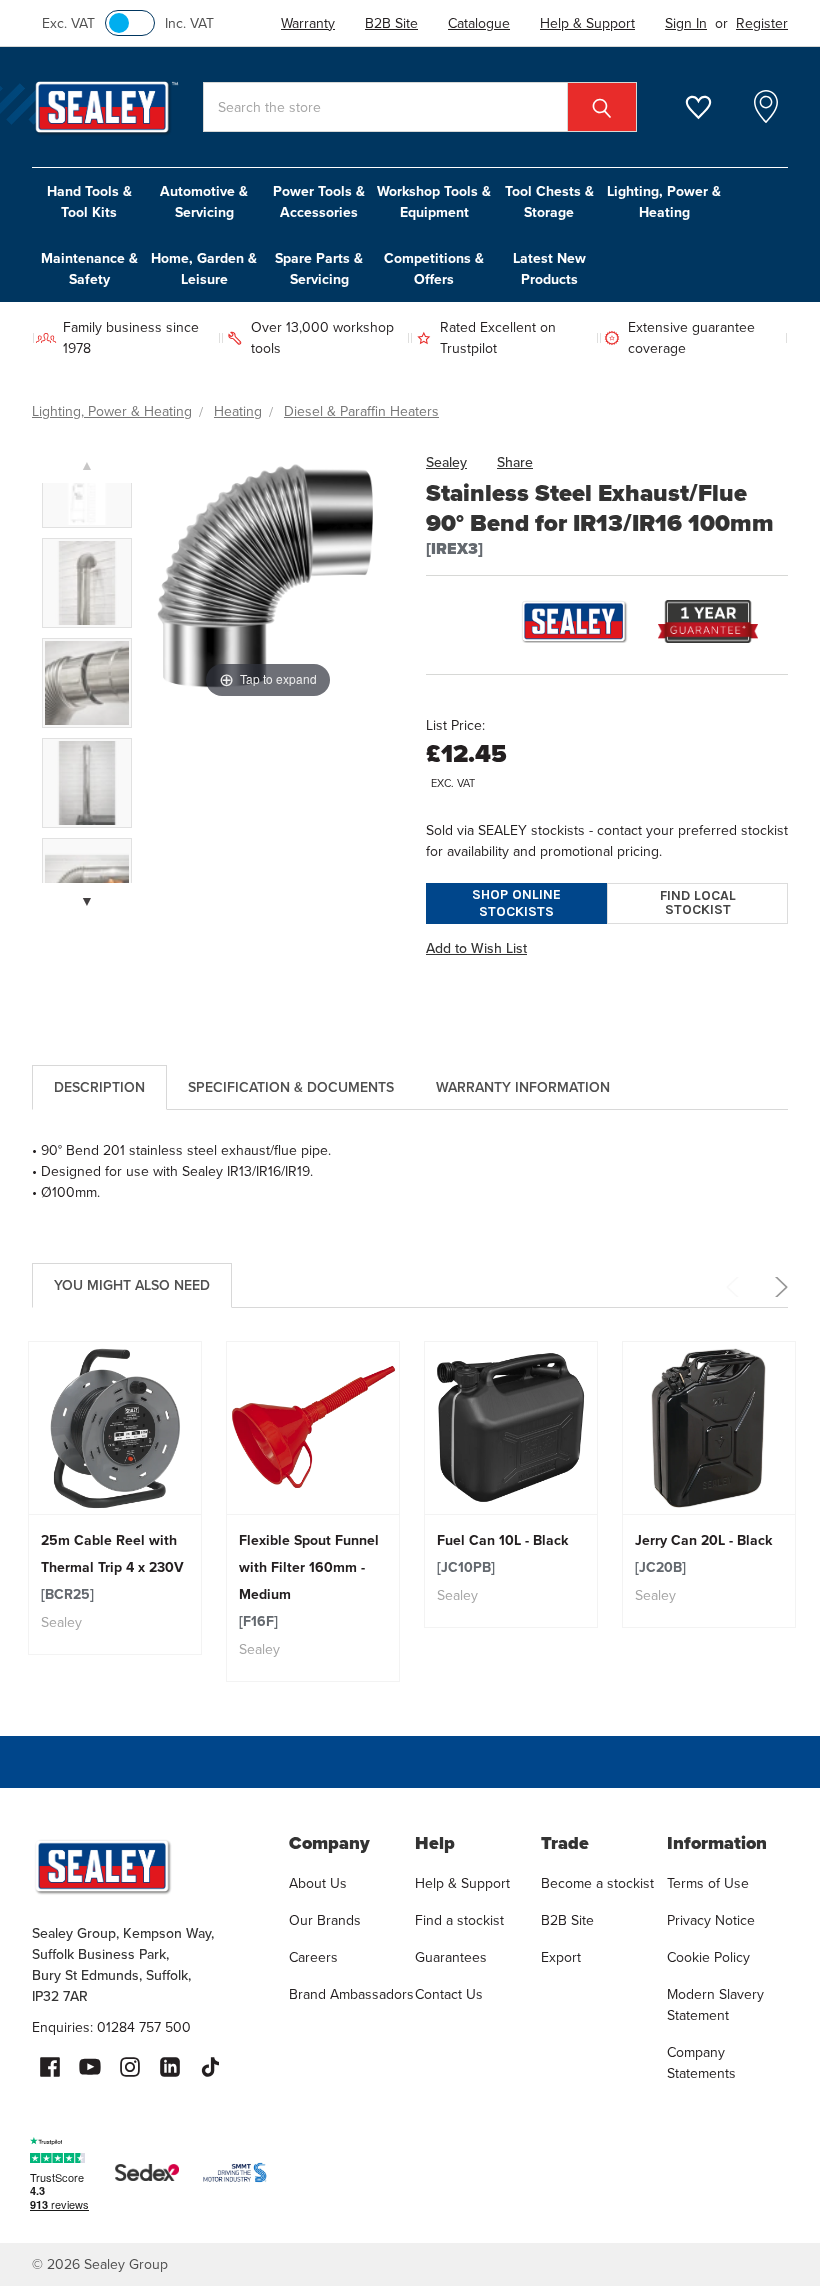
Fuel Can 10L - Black (502, 1553)
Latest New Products (549, 268)
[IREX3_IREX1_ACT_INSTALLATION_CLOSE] (87, 683)
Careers (313, 1957)
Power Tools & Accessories (319, 201)
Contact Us (449, 1994)
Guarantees (451, 1957)
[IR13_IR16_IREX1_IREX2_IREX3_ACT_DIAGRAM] (87, 483)
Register (762, 23)
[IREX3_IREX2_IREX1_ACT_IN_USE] (87, 783)
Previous (736, 1287)
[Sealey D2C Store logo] (147, 1866)
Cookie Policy (708, 1957)
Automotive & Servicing (204, 201)
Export (561, 1957)
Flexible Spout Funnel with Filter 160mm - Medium (309, 1580)
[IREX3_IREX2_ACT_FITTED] (87, 583)
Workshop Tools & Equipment (434, 201)
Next (778, 1287)
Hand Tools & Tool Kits (89, 201)
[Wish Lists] (710, 107)
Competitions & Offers (434, 268)
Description (99, 1087)
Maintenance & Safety (89, 268)
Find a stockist (459, 1920)
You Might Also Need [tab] (132, 1285)
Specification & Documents (291, 1087)
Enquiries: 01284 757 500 (111, 2027)
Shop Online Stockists (516, 903)
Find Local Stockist (698, 902)
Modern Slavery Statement (715, 2004)
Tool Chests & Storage (549, 201)
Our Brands (325, 1920)
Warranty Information (523, 1087)
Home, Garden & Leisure (204, 268)
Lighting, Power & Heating (664, 201)
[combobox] (420, 107)
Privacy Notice (711, 1920)
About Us (318, 1883)
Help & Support (462, 1883)
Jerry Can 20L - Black (703, 1553)
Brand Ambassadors (351, 1994)
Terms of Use (708, 1883)
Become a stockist (597, 1883)
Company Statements (701, 2062)
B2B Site (567, 1920)
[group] (115, 1498)
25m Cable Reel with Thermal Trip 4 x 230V (112, 1567)
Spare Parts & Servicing (319, 268)
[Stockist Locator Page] (766, 107)
